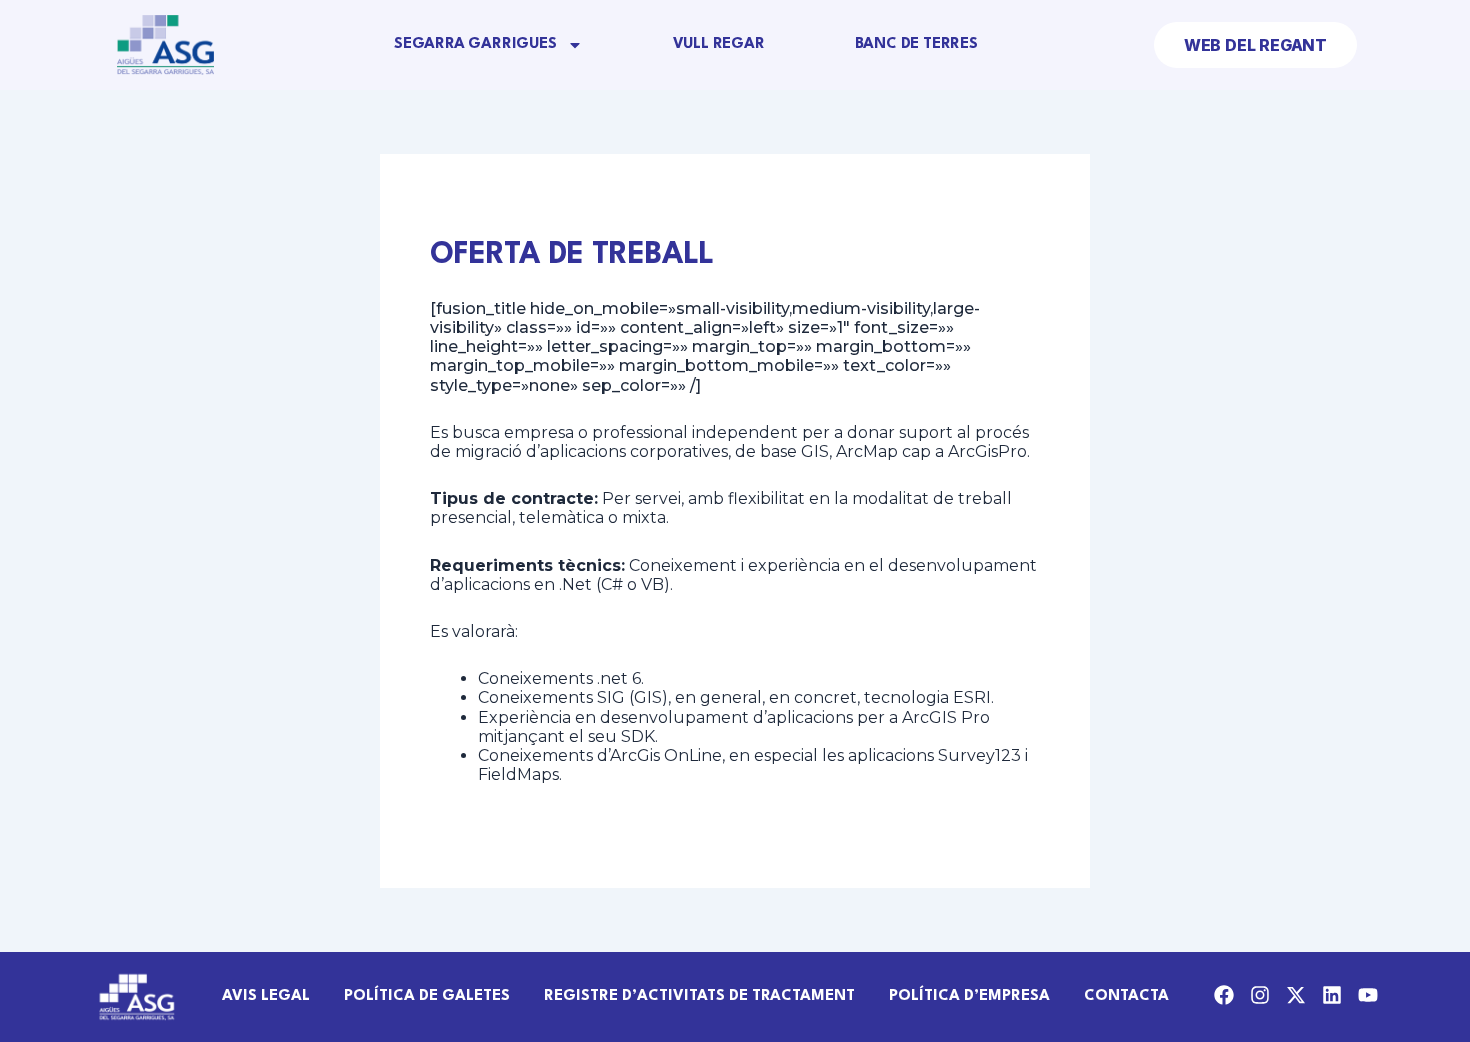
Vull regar (719, 44)
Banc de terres (916, 44)
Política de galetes (427, 996)
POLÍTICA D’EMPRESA (969, 996)
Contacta (1126, 996)
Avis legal (266, 996)
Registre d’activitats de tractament (699, 996)
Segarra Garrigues (475, 44)
